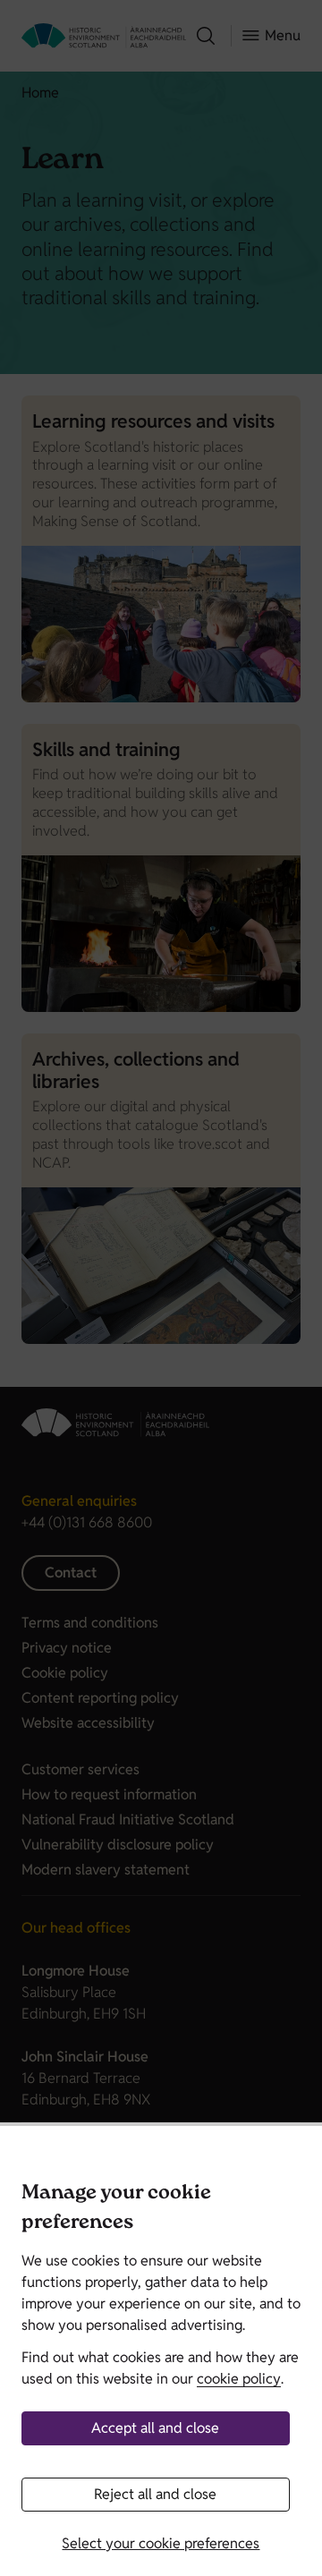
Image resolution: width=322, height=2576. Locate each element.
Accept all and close (155, 2428)
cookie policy (239, 2379)
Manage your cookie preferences (116, 2210)
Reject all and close (155, 2494)
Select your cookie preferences (161, 2543)
